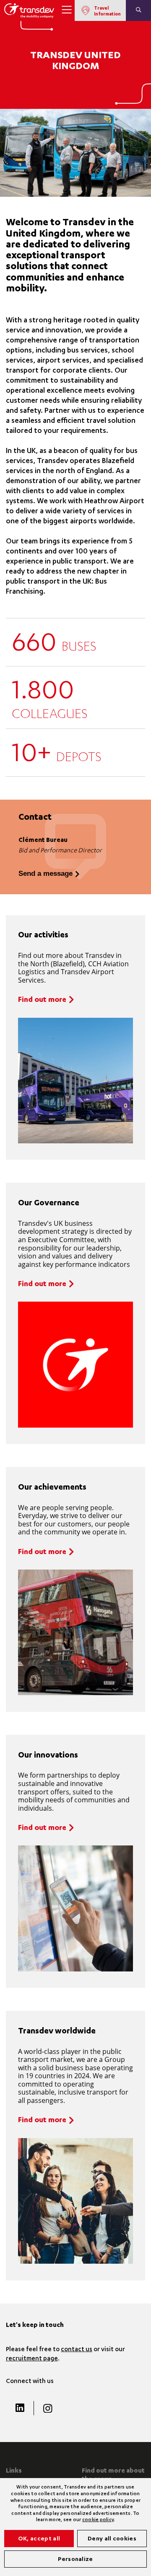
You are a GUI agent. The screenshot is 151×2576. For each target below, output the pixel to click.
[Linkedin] (20, 2408)
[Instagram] (47, 2408)
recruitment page (32, 2359)
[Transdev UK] (29, 10)
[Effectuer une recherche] (138, 10)
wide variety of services (85, 512)
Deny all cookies (112, 2539)
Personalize (75, 2560)
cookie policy (98, 2520)
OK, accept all (39, 2539)
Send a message (46, 874)
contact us (77, 2350)
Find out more (42, 1000)
